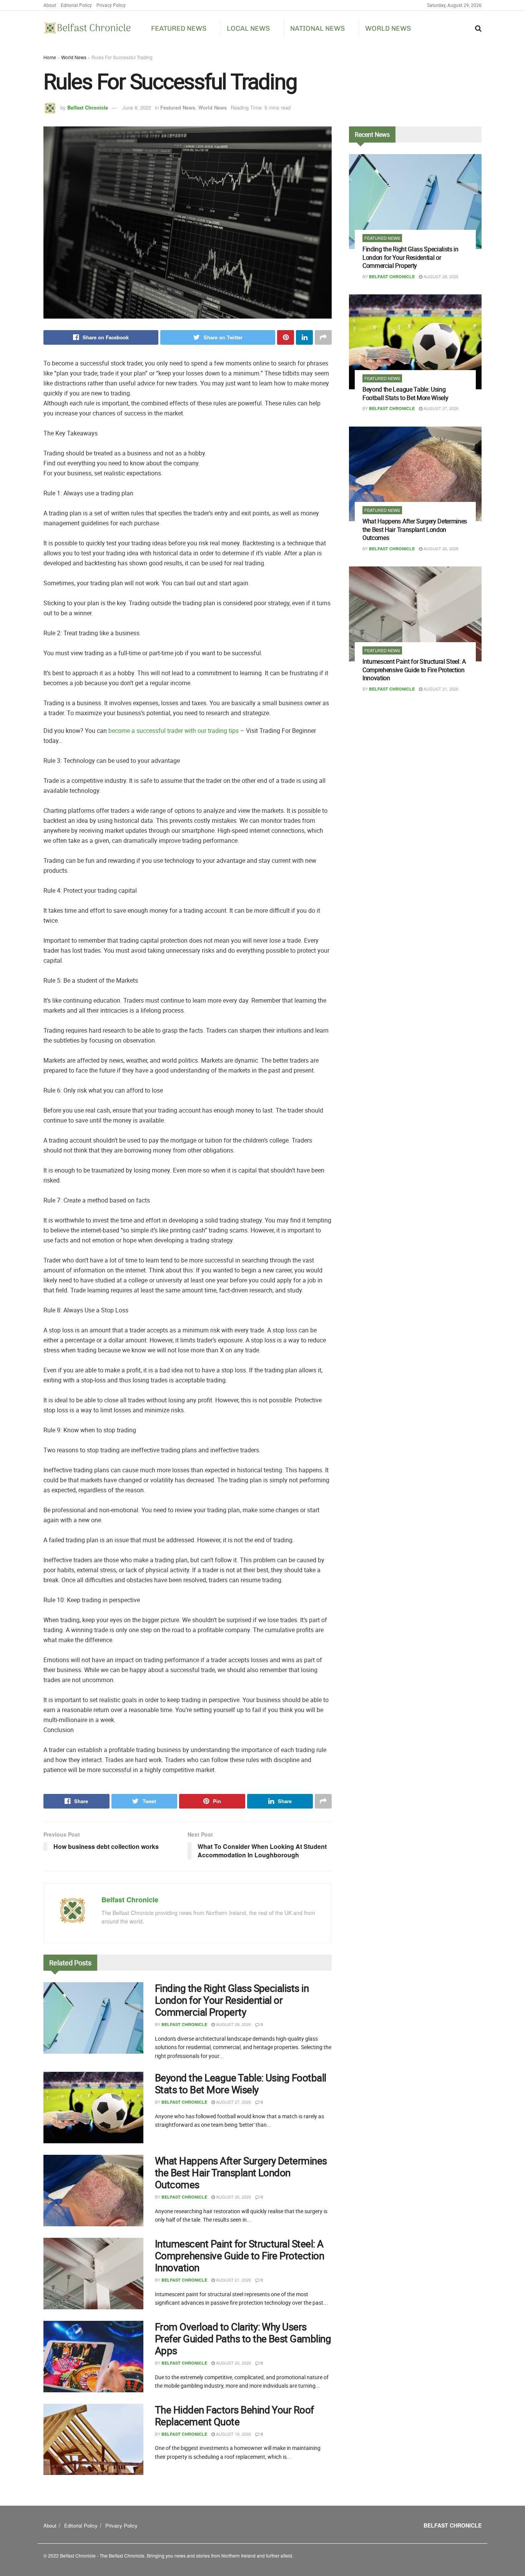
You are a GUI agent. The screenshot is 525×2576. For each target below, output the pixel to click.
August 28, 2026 (233, 2024)
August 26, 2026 (233, 2197)
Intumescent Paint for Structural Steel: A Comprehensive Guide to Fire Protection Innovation (239, 2256)
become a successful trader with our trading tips (174, 731)
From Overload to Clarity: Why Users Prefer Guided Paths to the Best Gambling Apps (243, 2339)
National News (317, 28)
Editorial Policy (76, 5)
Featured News (179, 28)
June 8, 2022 (137, 107)
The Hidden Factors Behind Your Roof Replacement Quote (234, 2416)
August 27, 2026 (233, 2102)
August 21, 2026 (233, 2280)
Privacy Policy (111, 5)
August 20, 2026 (233, 2363)
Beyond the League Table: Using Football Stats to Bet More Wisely (241, 2084)
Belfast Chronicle (88, 107)
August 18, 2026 (233, 2434)
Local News (248, 28)
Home (50, 57)
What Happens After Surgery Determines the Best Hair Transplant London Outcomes (241, 2173)
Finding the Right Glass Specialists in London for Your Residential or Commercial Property (232, 2000)
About (50, 5)
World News (388, 28)
